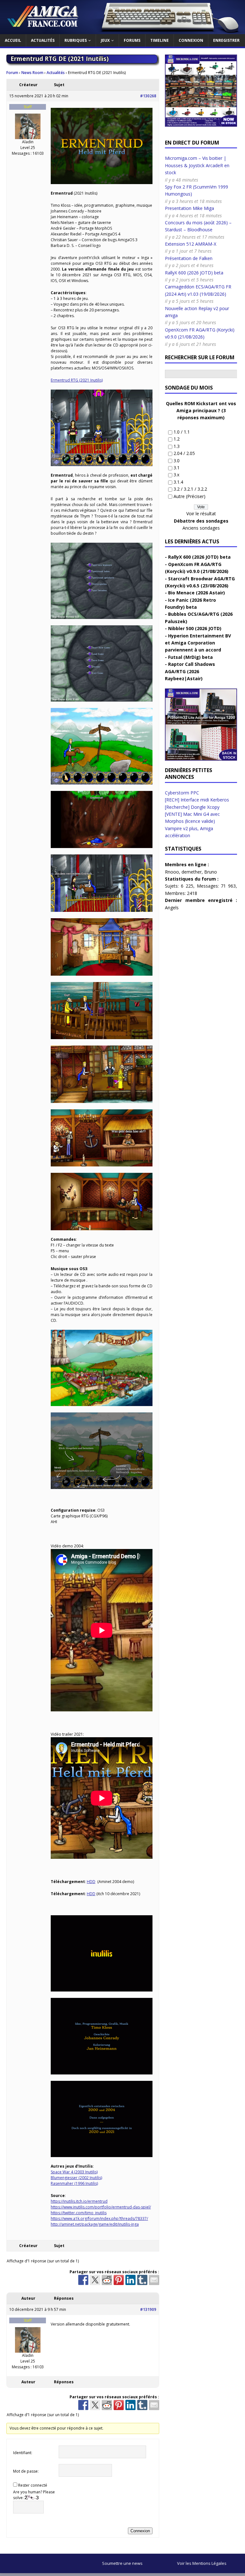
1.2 (177, 439)
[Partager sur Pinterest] (119, 2280)
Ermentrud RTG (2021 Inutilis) (77, 380)
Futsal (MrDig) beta (190, 657)
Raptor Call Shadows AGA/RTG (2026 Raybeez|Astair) (190, 671)
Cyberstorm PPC (182, 793)
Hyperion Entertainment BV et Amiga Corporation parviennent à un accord (198, 643)
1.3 (177, 446)
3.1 (177, 468)
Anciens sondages (201, 528)
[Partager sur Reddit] (107, 2280)
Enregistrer (226, 40)
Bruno (211, 872)
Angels (172, 908)
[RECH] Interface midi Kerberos (197, 800)
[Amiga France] (122, 30)
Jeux (105, 40)
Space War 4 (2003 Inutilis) (74, 2172)
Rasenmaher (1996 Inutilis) (74, 2183)
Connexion (191, 40)
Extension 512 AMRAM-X (191, 244)
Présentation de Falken (189, 258)
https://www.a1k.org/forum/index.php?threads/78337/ (99, 2219)
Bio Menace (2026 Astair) (197, 593)
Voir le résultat (201, 514)
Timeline (160, 40)
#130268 (148, 96)
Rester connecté (33, 2485)
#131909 (148, 2309)
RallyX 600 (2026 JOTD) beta (194, 273)
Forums (132, 40)
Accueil (13, 40)
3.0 (177, 461)
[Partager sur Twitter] (95, 2280)
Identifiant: (23, 2453)
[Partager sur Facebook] (83, 2280)
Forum (12, 73)
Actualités (43, 40)
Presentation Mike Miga (189, 208)
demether (192, 872)
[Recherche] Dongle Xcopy (192, 807)
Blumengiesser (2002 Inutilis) (76, 2178)
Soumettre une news (122, 2563)
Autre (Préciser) (189, 496)
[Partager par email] (154, 2280)
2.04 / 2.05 (184, 453)
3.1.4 (178, 482)
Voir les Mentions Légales (202, 2563)
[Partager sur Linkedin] (130, 2280)
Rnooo (172, 872)
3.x (176, 475)
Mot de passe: (26, 2471)
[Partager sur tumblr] (142, 2280)
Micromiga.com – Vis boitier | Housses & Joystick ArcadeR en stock (197, 165)
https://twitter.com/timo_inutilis (79, 2213)
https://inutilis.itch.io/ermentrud (79, 2201)
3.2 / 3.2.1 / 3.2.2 (190, 489)
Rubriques (76, 40)
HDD (91, 1882)
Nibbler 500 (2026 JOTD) (195, 628)
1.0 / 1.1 (182, 432)
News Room (32, 73)
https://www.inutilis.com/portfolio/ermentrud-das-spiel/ (101, 2207)
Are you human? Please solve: (34, 2495)
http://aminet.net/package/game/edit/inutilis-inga (95, 2224)
